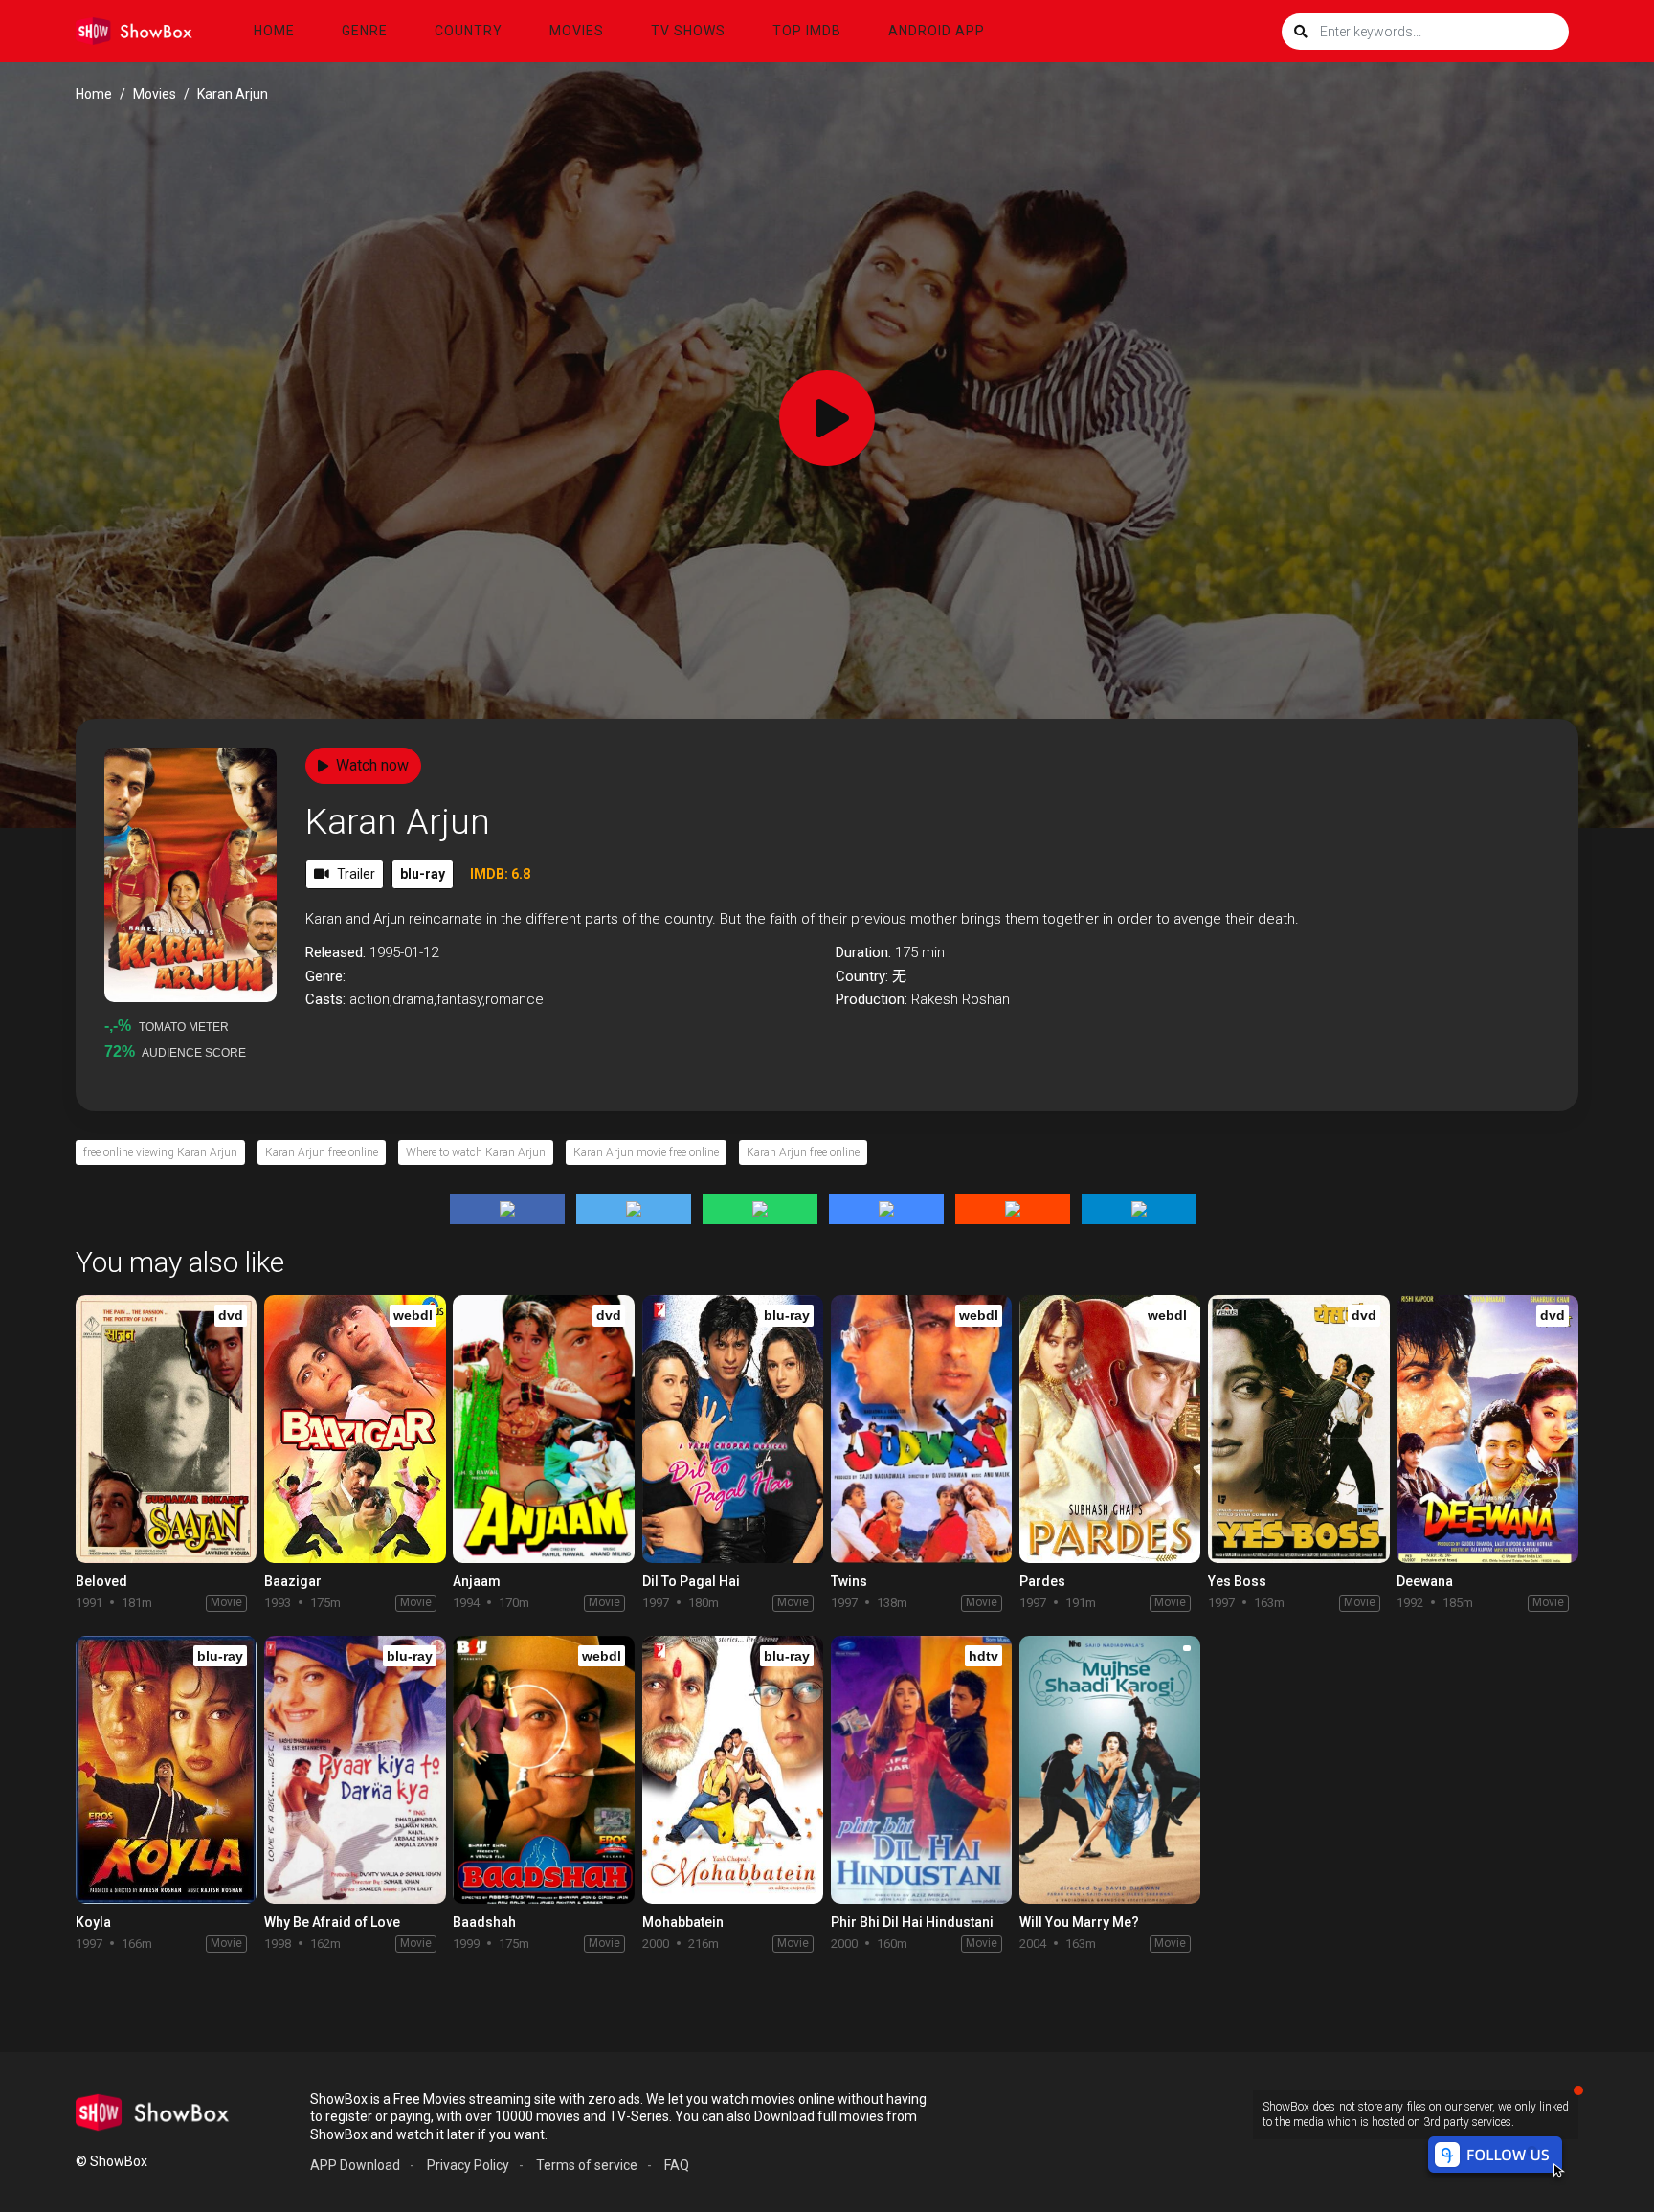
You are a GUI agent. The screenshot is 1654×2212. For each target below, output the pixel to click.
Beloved (101, 1581)
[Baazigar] (355, 1429)
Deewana (1425, 1581)
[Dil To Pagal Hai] (733, 1429)
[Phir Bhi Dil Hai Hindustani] (921, 1770)
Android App (937, 31)
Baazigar (293, 1581)
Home (274, 31)
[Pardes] (1110, 1429)
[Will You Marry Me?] (1110, 1770)
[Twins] (921, 1429)
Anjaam (477, 1581)
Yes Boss (1237, 1581)
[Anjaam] (543, 1429)
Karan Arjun (398, 821)
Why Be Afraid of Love (332, 1922)
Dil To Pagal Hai (691, 1581)
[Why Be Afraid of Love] (355, 1770)
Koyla (93, 1922)
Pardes (1042, 1581)
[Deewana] (1487, 1429)
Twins (849, 1581)
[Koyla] (166, 1770)
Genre (365, 31)
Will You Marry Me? (1079, 1922)
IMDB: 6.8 (500, 874)
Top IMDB (807, 31)
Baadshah (484, 1922)
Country (469, 31)
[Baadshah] (543, 1770)
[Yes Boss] (1298, 1429)
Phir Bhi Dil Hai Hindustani (912, 1922)
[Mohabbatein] (733, 1770)
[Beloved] (166, 1429)
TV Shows (688, 31)
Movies (577, 31)
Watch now (372, 765)
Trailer (356, 874)
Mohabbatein (683, 1922)
